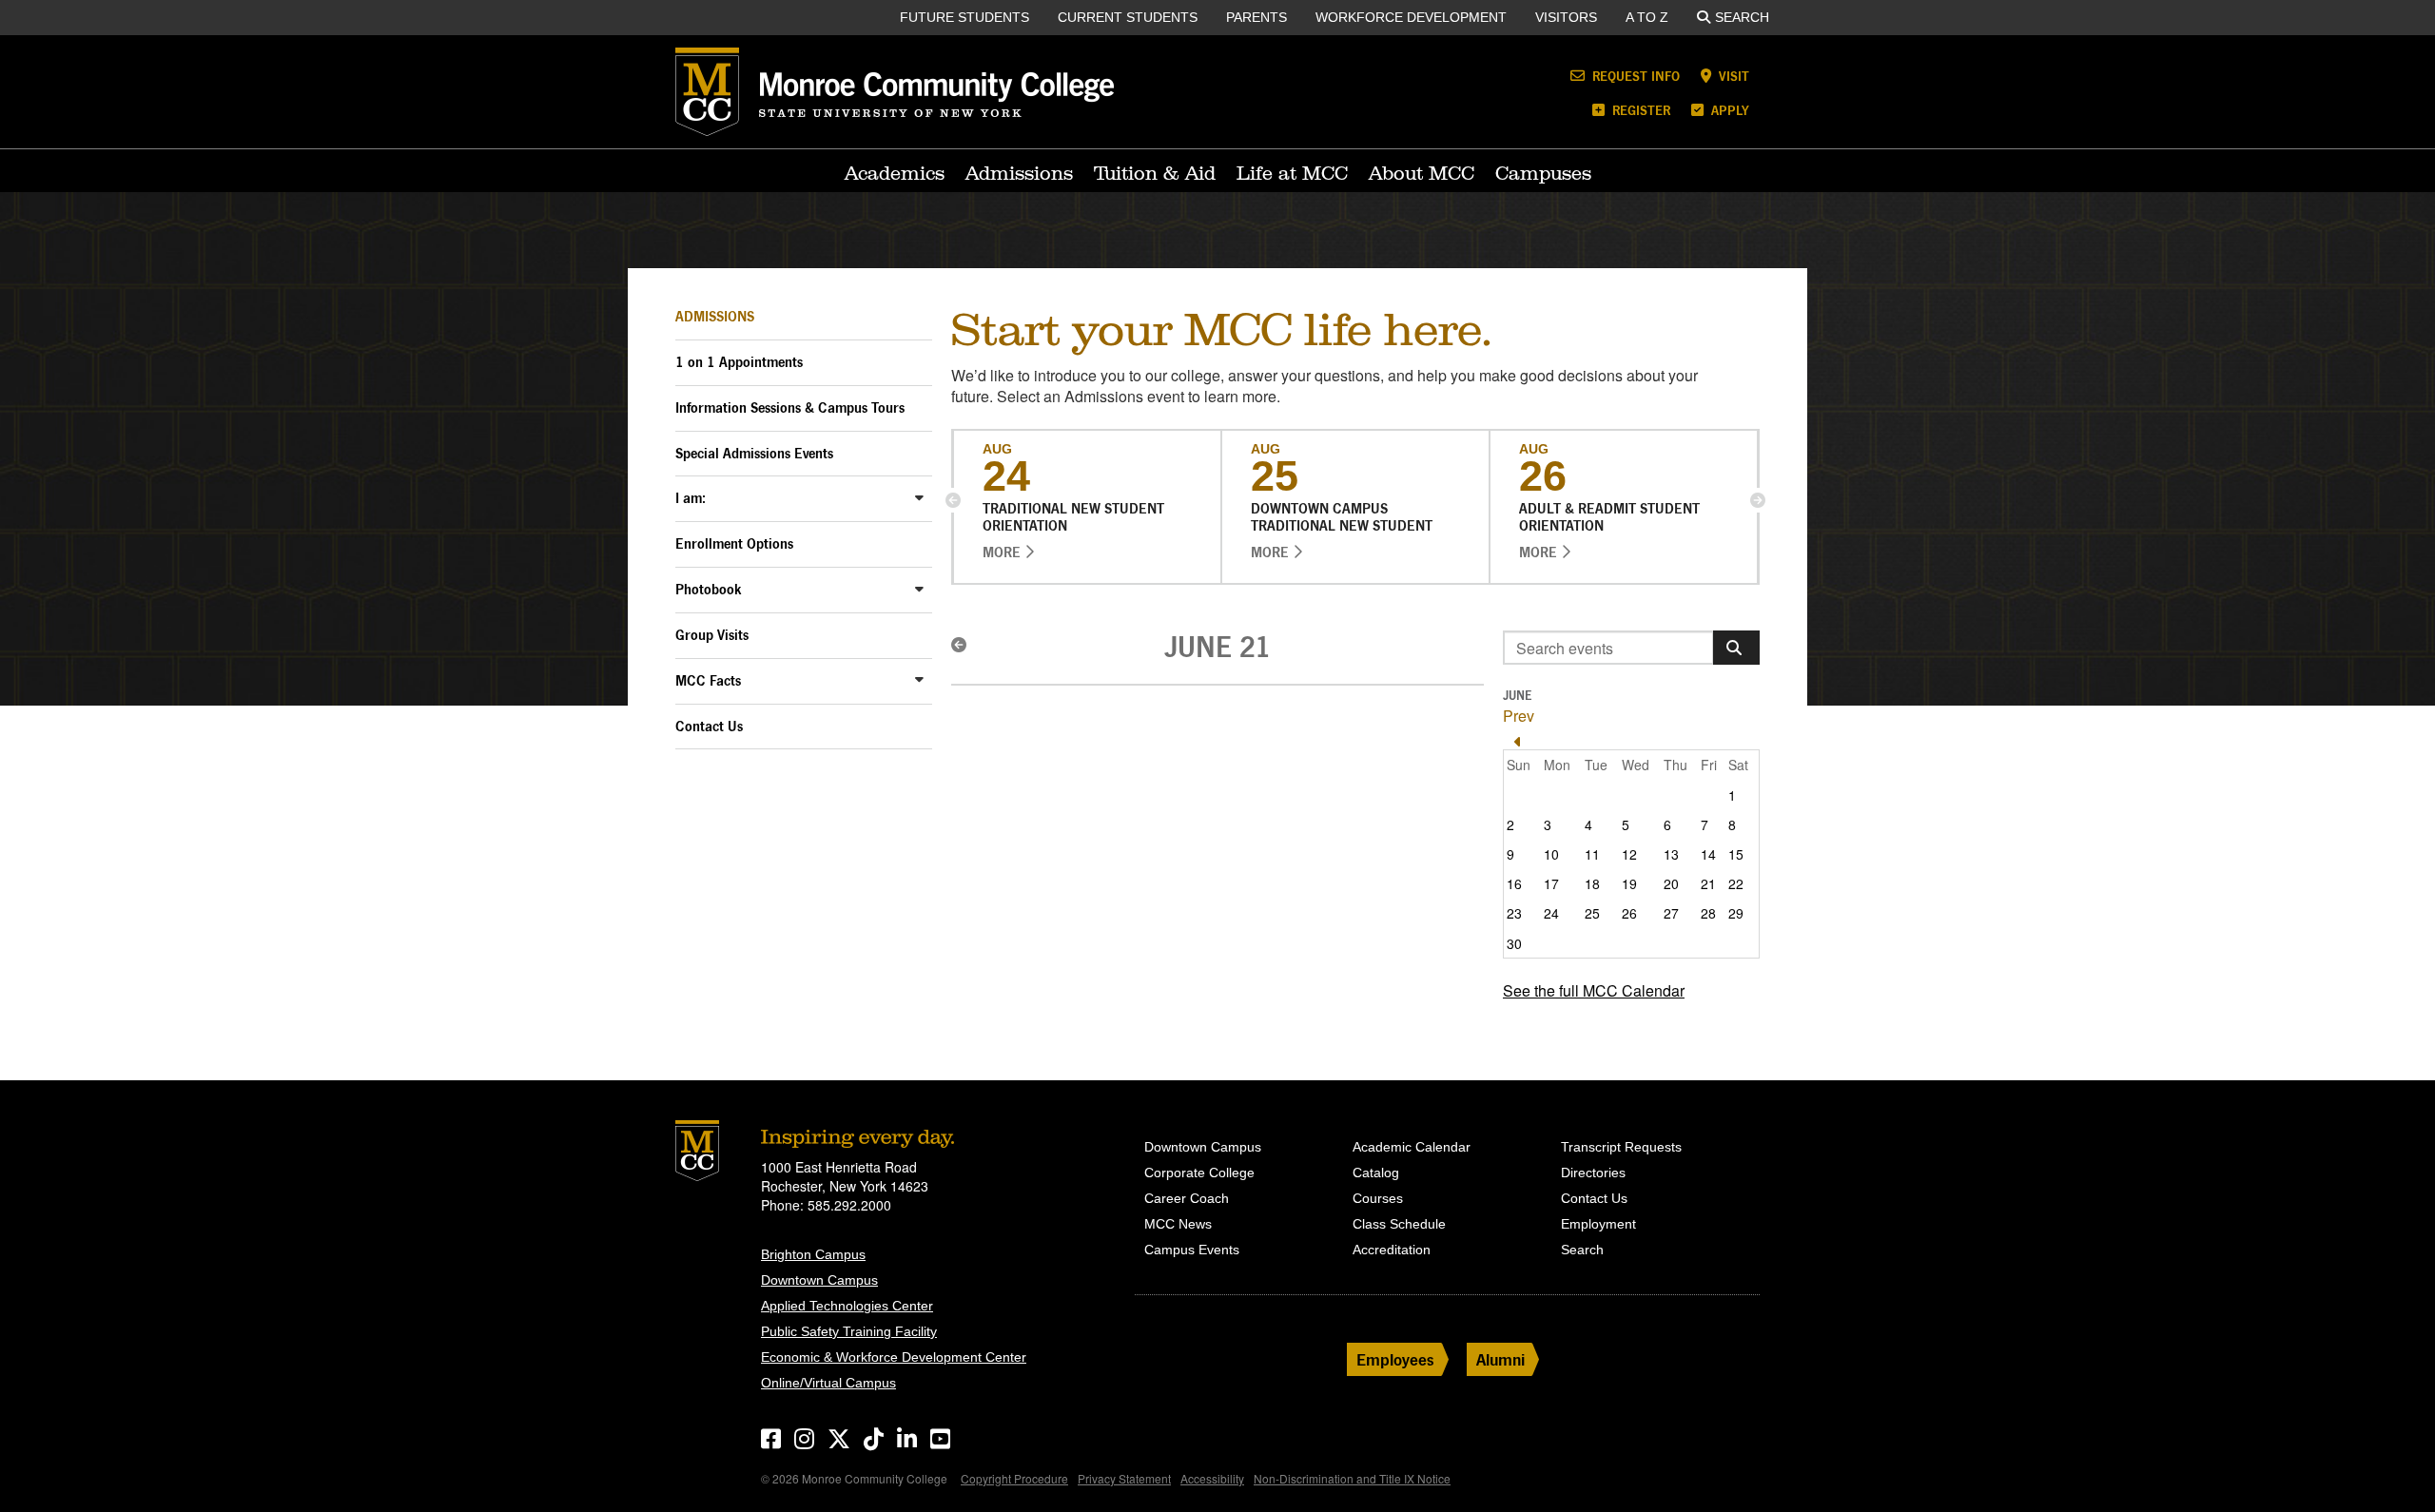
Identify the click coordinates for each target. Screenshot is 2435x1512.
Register (1639, 110)
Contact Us (709, 726)
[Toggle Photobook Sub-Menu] (919, 588)
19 (1629, 883)
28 (1708, 913)
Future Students (964, 17)
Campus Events (1192, 1250)
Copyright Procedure (1014, 1478)
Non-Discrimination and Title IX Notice (1352, 1478)
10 (1551, 854)
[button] (953, 500)
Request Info (1634, 76)
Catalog (1376, 1173)
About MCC (1422, 173)
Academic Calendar (1412, 1147)
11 (1592, 854)
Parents (1256, 17)
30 (1514, 943)
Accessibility (1212, 1478)
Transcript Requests (1621, 1147)
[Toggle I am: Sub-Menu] (919, 497)
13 (1671, 854)
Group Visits (712, 635)
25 (1592, 913)
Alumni (1500, 1359)
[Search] (1736, 648)
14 (1708, 854)
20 (1671, 883)
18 (1592, 883)
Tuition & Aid (1155, 173)
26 (1629, 913)
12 (1629, 854)
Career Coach (1187, 1198)
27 (1671, 913)
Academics (895, 173)
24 (1551, 913)
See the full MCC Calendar (1594, 990)
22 (1736, 883)
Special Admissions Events (754, 453)
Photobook (709, 589)
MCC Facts (708, 680)
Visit (1732, 76)
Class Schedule (1399, 1224)
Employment (1598, 1224)
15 (1736, 854)
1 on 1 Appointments (739, 362)
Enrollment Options (734, 543)
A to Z (1647, 17)
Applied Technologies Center (847, 1306)
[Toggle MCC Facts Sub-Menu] (919, 679)
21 (1708, 883)
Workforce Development (1411, 17)
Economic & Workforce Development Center (894, 1357)
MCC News (1178, 1224)
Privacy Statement (1124, 1478)
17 (1551, 883)
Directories (1593, 1173)
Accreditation (1392, 1250)
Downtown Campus (819, 1280)
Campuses (1543, 173)
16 (1514, 883)
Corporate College (1199, 1173)
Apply (1728, 110)
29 (1736, 913)
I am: (691, 498)
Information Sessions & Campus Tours (790, 407)
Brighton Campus (813, 1254)
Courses (1378, 1198)
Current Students (1128, 17)
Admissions (1019, 173)
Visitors (1566, 17)
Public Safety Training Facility (849, 1331)
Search (1742, 17)
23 (1514, 913)
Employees (1395, 1359)
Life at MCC (1292, 173)
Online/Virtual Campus (828, 1383)
